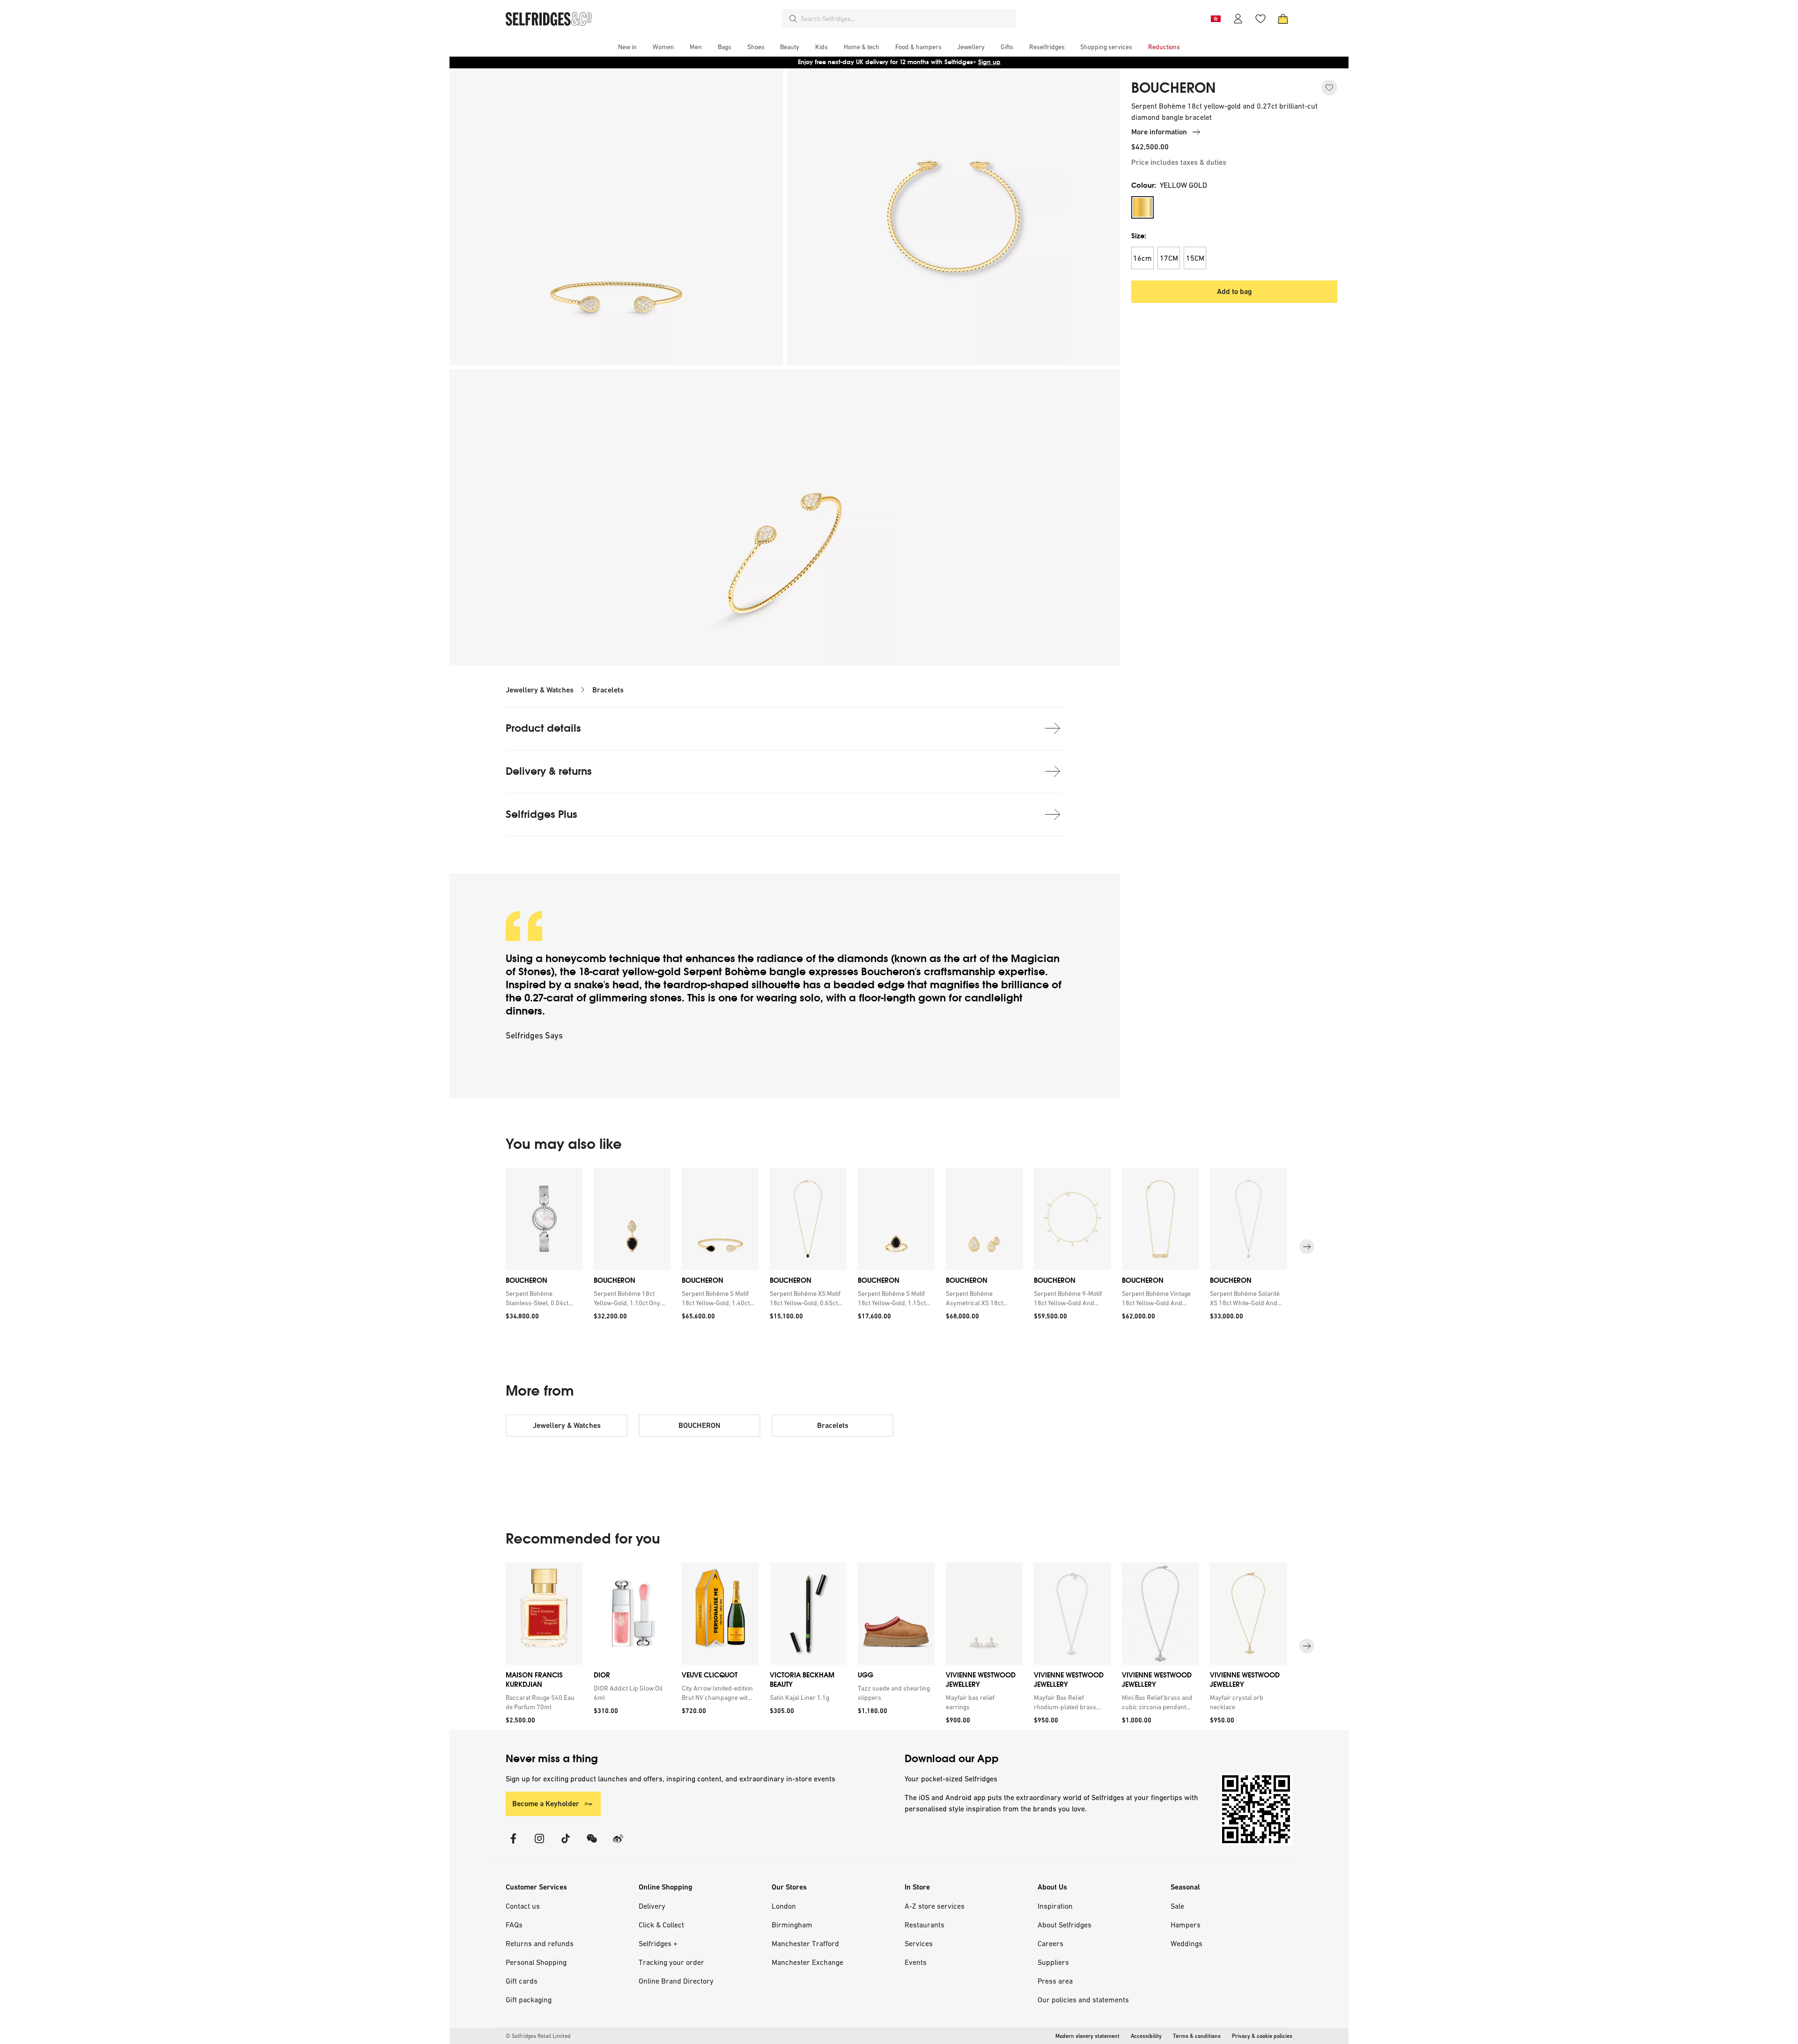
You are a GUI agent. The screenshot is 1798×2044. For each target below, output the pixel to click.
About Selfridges (1065, 1925)
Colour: (1169, 185)
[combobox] (906, 19)
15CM (1195, 258)
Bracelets (608, 690)
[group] (899, 1247)
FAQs (514, 1925)
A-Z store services (935, 1906)
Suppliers (1053, 1962)
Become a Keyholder (546, 1804)
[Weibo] (618, 1844)
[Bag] (1283, 19)
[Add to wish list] (1329, 88)
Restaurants (925, 1925)
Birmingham (792, 1925)
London (784, 1906)
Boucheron (888, 972)
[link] (542, 1298)
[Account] (1238, 19)
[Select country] (1216, 19)
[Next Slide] (1307, 1247)
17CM (1169, 258)
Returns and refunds (540, 1943)
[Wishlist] (1260, 19)
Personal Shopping (536, 1962)
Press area (1055, 1981)
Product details (543, 728)
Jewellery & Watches (540, 690)
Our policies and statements (1083, 2000)
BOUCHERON (1173, 88)
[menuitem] (627, 47)
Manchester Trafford (805, 1943)
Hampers (1186, 1925)
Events (916, 1962)
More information (1159, 132)
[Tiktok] (566, 1844)
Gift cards (522, 1981)
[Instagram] (539, 1844)
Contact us (523, 1906)
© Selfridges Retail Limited (538, 2036)
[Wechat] (592, 1844)
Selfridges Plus (542, 814)
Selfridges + (658, 1943)
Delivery (652, 1906)
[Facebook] (513, 1844)
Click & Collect (661, 1925)
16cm (1142, 258)
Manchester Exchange (807, 1962)
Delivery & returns (549, 771)
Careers (1050, 1943)
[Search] (793, 19)
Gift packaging (529, 2000)
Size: (1139, 236)
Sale (1177, 1906)
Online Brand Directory (676, 1981)
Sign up (989, 62)
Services (919, 1943)
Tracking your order (671, 1962)
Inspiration (1055, 1906)
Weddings (1186, 1943)
